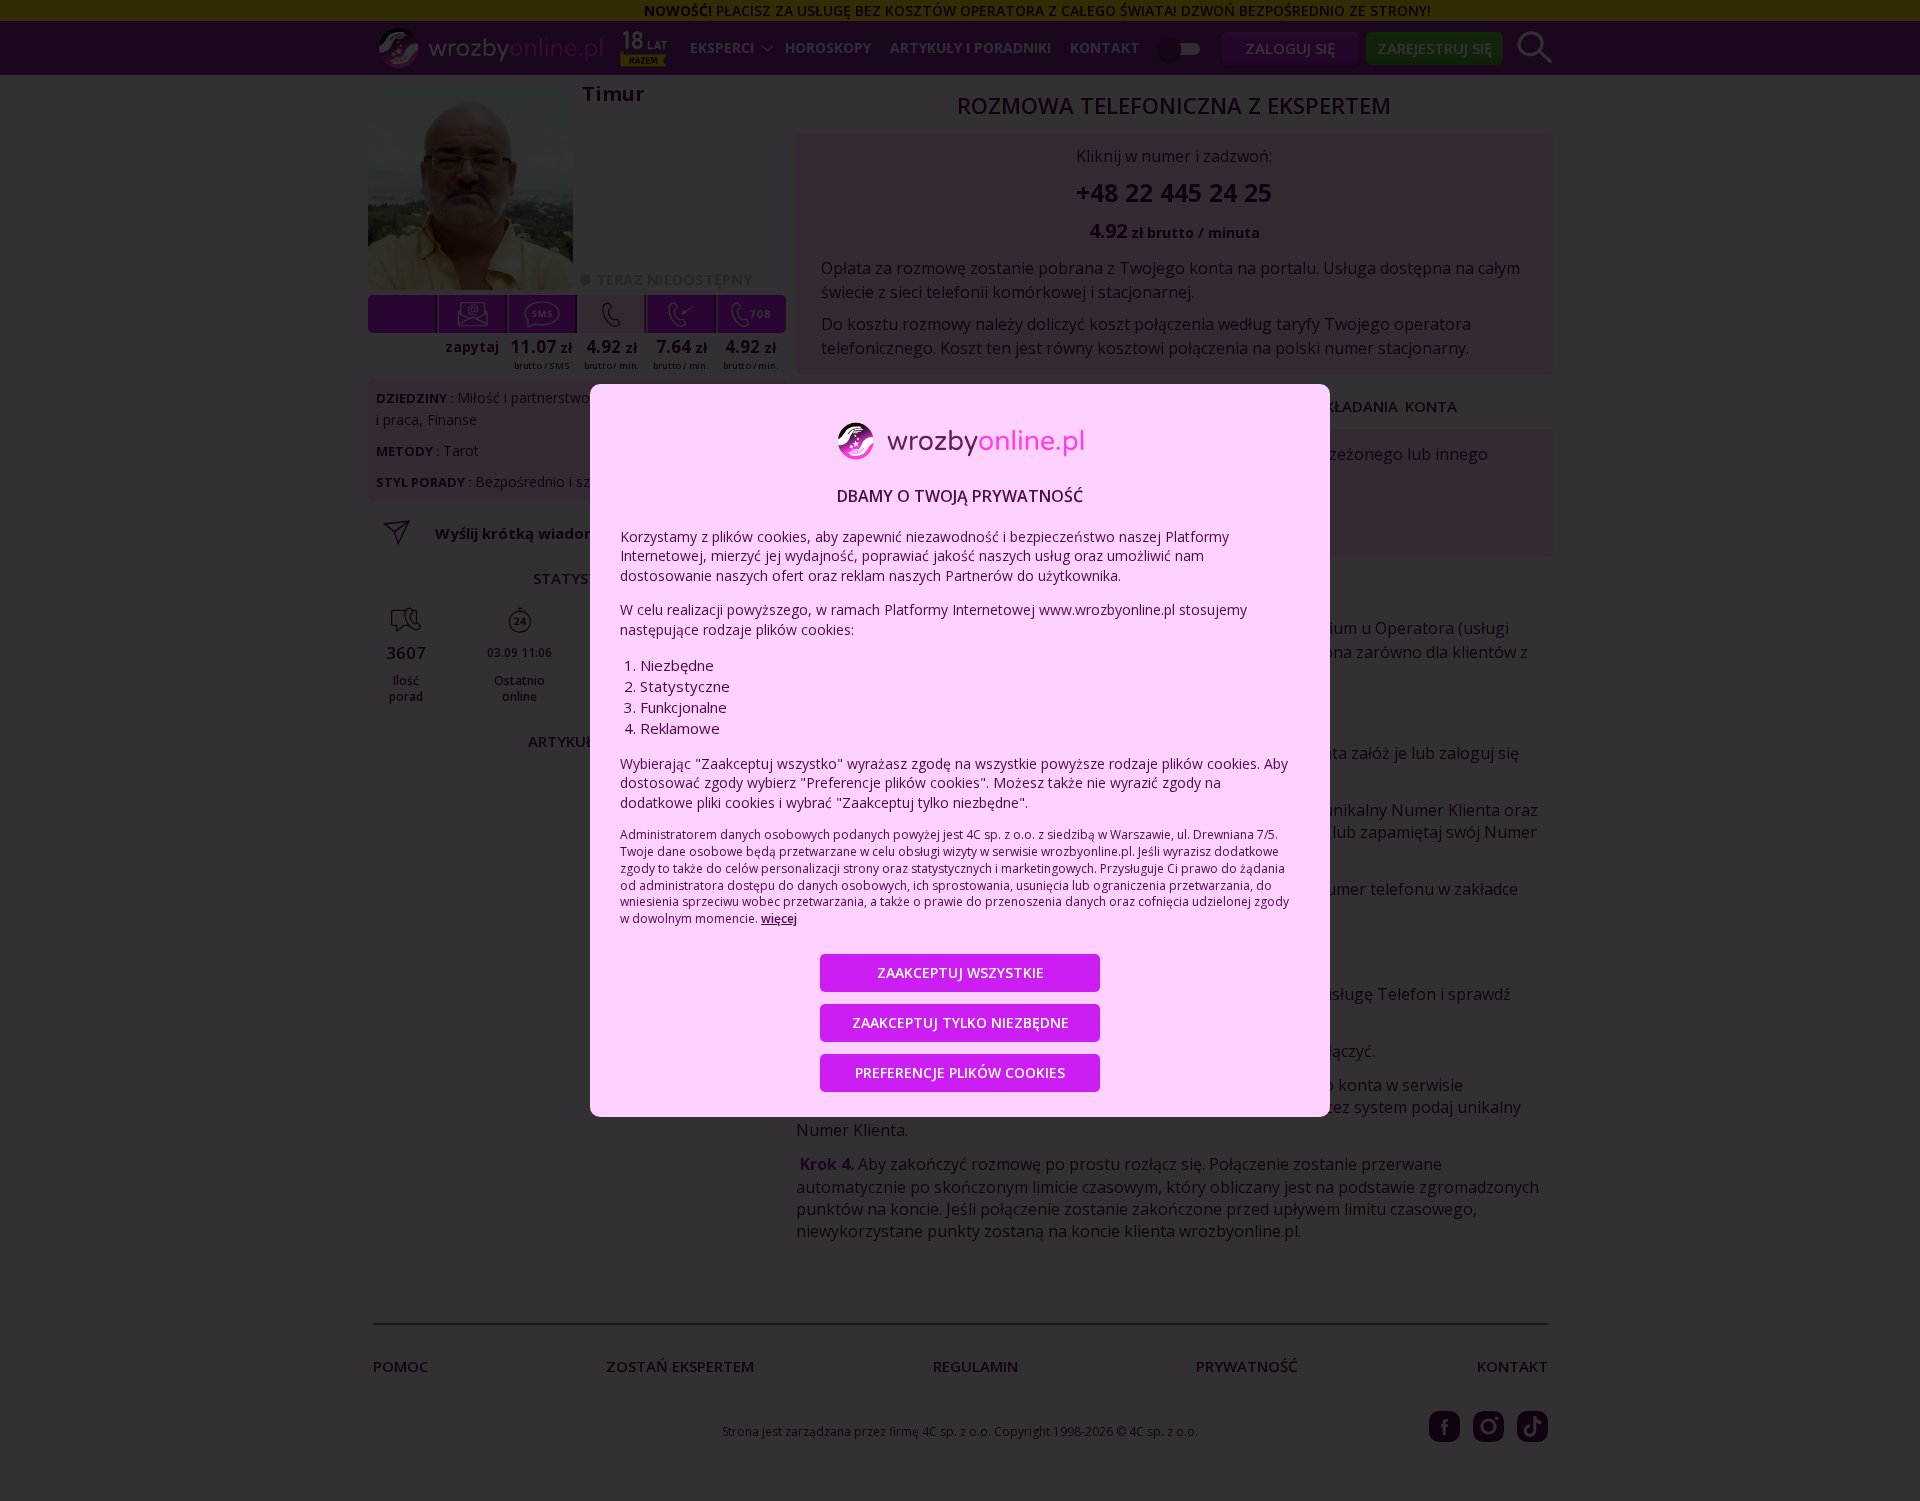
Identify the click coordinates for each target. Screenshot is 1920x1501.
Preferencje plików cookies (960, 1072)
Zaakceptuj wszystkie (960, 972)
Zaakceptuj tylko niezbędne (960, 1022)
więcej (779, 918)
